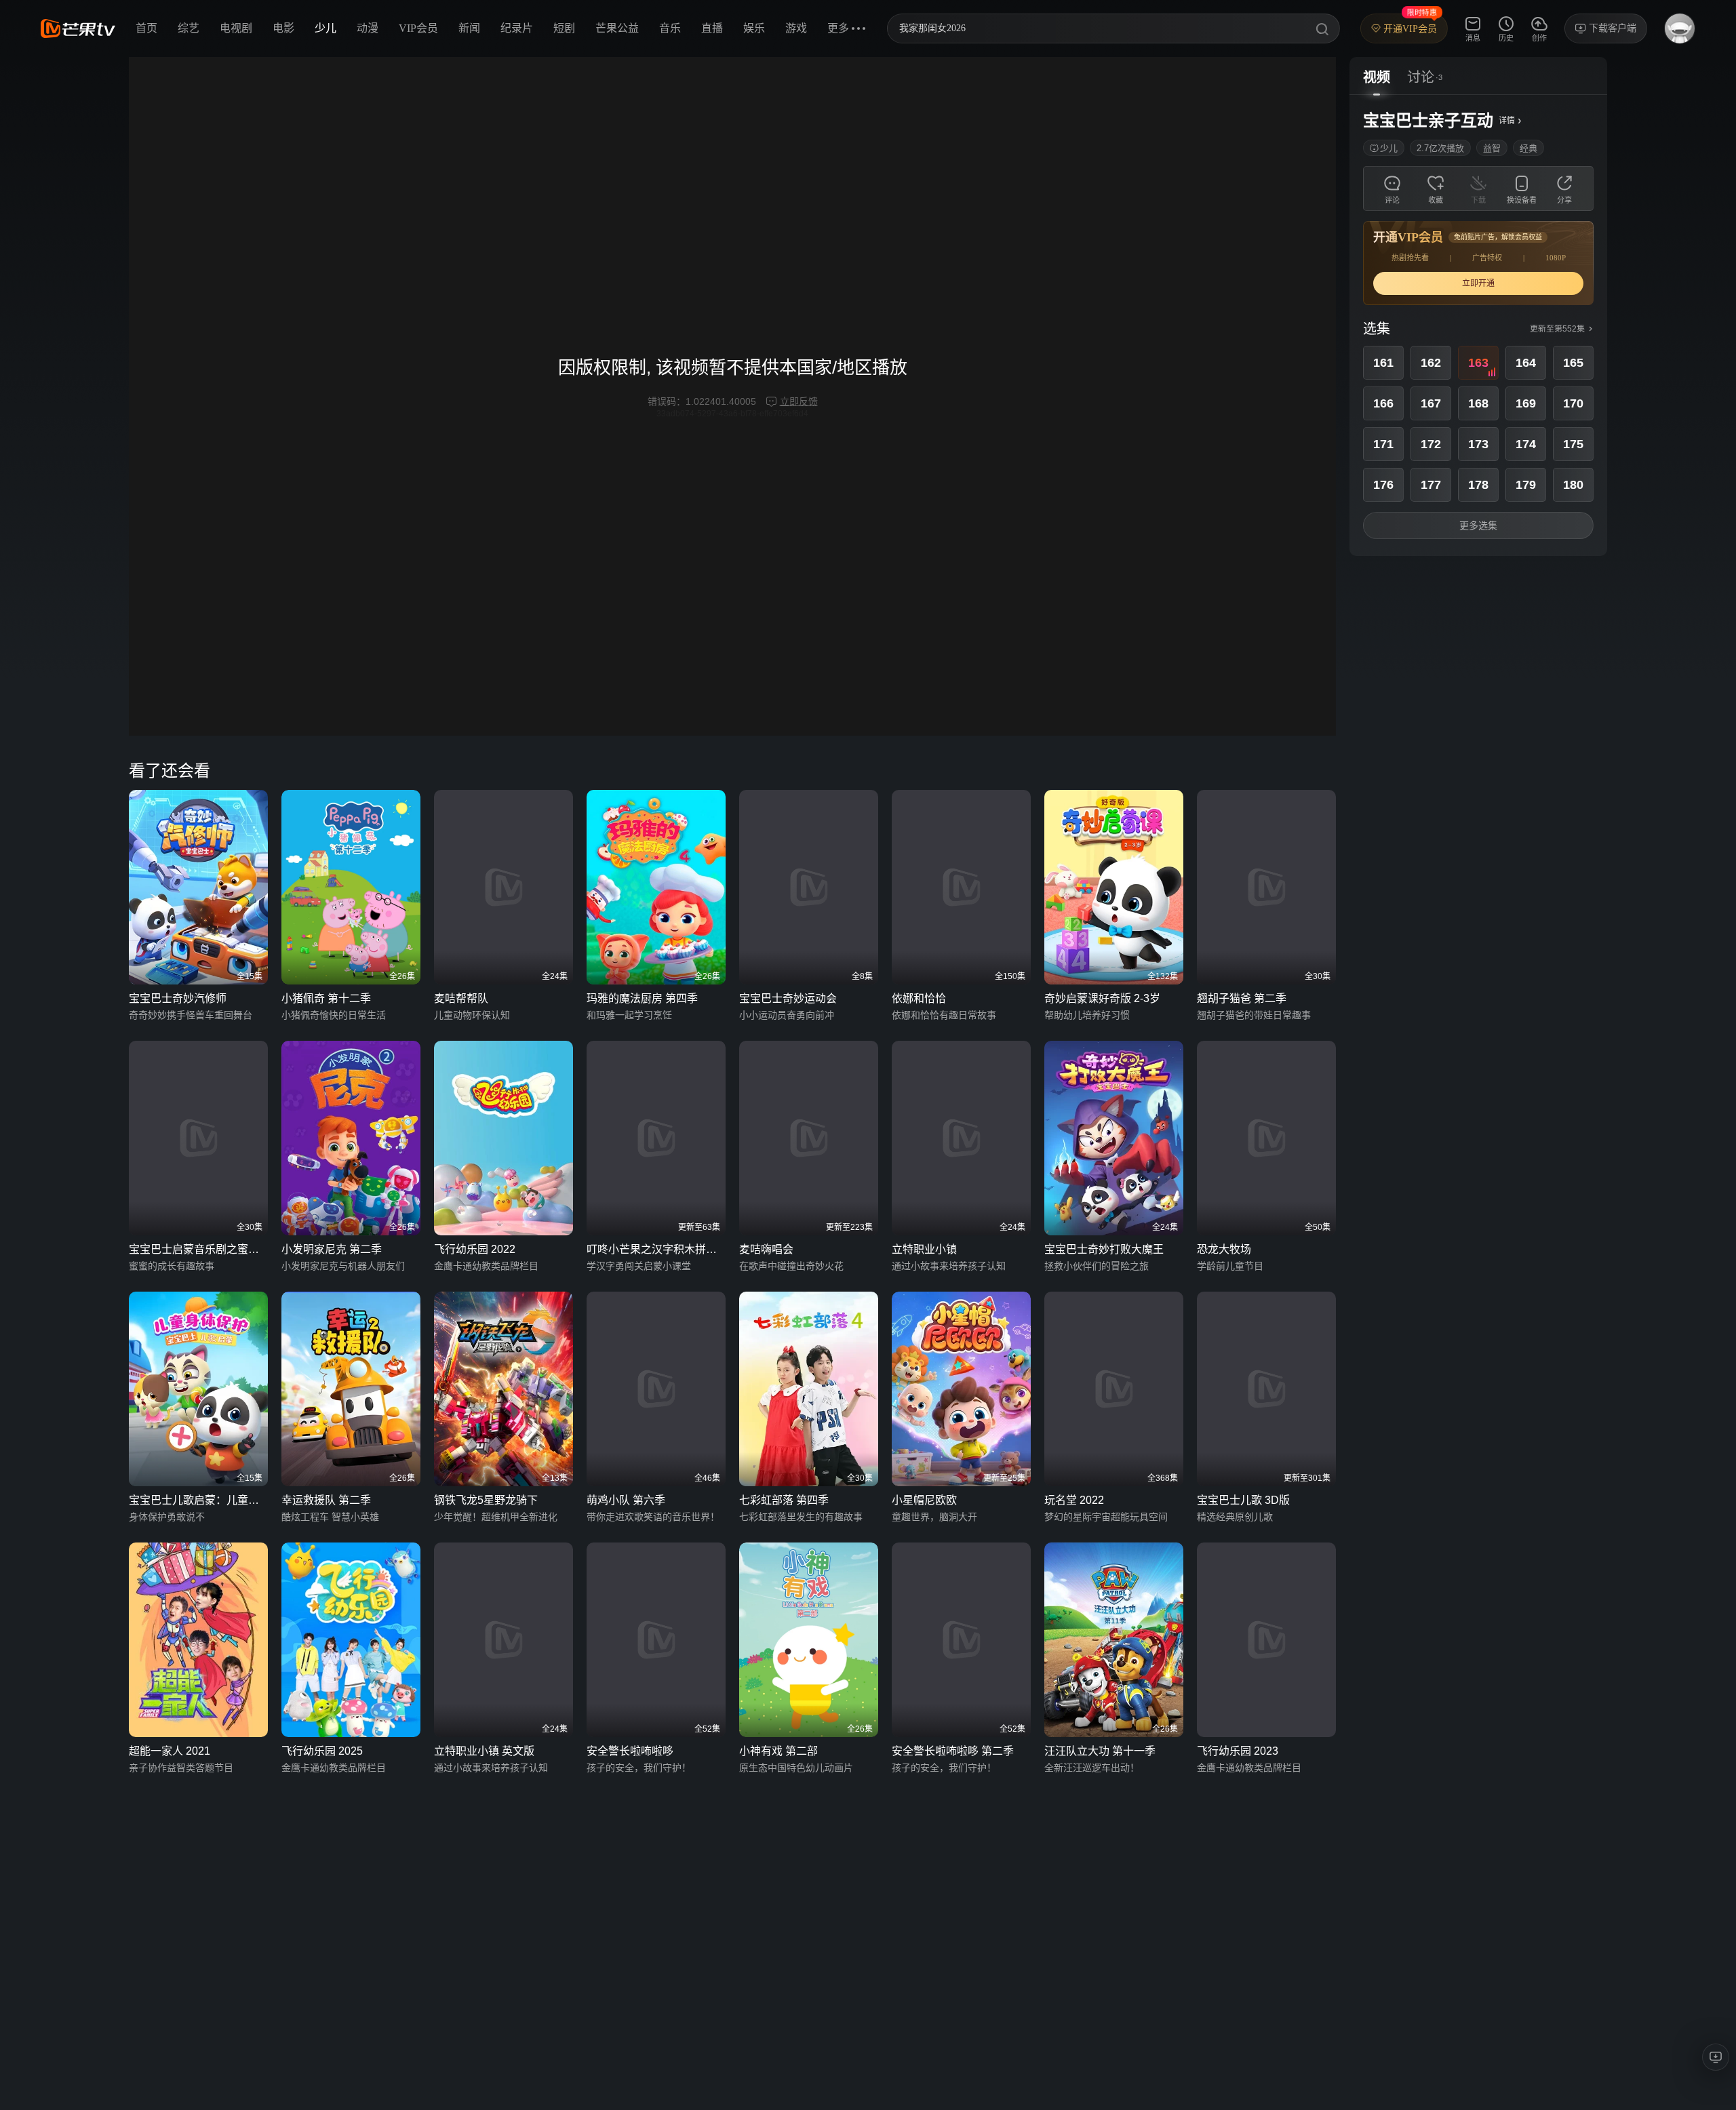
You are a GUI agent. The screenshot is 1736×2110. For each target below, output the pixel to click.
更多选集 (1478, 525)
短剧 (564, 28)
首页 (146, 28)
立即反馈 (799, 401)
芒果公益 (617, 28)
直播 (712, 28)
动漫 (368, 28)
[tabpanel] (1478, 325)
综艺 (189, 28)
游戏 (796, 28)
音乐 (670, 28)
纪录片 (517, 28)
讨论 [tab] (1421, 77)
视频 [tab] (1377, 77)
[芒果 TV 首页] (78, 28)
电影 (283, 28)
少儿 (325, 28)
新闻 (469, 28)
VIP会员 (418, 28)
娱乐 (754, 28)
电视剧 (236, 28)
